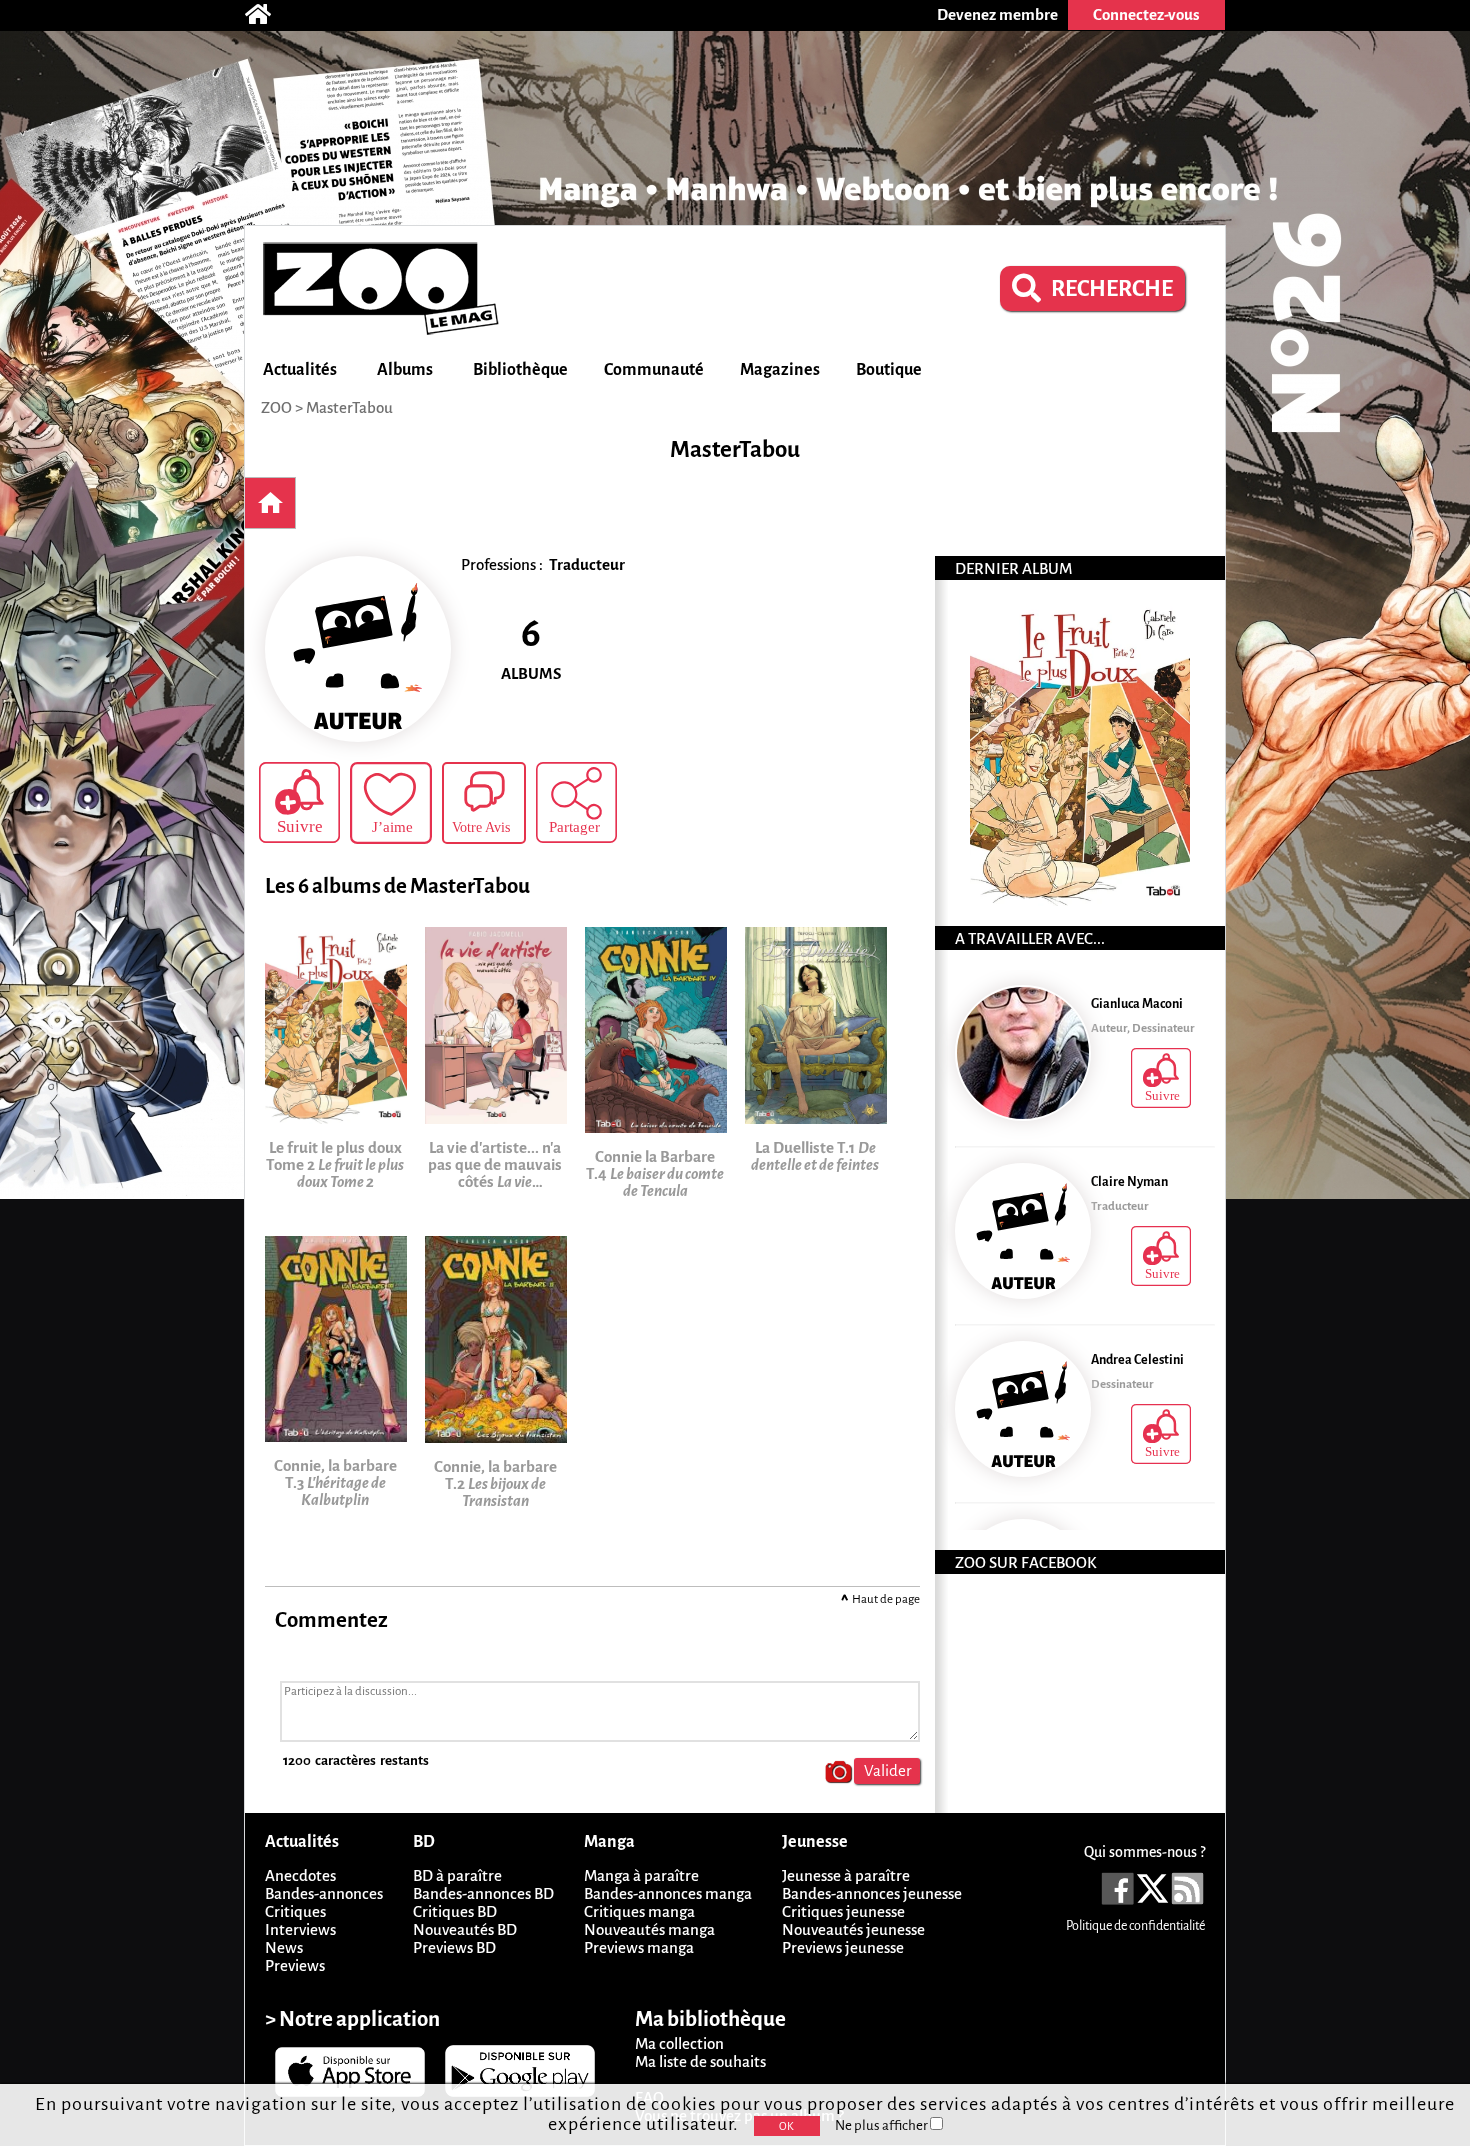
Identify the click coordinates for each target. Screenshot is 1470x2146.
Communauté (654, 370)
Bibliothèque (520, 370)
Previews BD (454, 1947)
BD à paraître (457, 1875)
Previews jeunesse (843, 1947)
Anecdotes (300, 1875)
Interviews (300, 1929)
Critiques (295, 1911)
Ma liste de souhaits (700, 2061)
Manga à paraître (641, 1875)
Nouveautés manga (649, 1929)
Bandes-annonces (324, 1893)
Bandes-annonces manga (668, 1893)
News (284, 1947)
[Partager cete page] (576, 802)
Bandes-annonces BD (483, 1893)
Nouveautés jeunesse (853, 1929)
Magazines (780, 370)
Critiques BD (455, 1911)
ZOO (276, 407)
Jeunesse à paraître (846, 1875)
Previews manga (639, 1947)
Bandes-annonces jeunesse (872, 1893)
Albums (405, 370)
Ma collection (679, 2043)
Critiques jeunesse (843, 1911)
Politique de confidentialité (1135, 1926)
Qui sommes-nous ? (1144, 1852)
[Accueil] (268, 15)
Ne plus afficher (882, 2125)
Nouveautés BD (465, 1929)
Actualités (300, 370)
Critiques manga (639, 1911)
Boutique (889, 370)
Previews (295, 1965)
